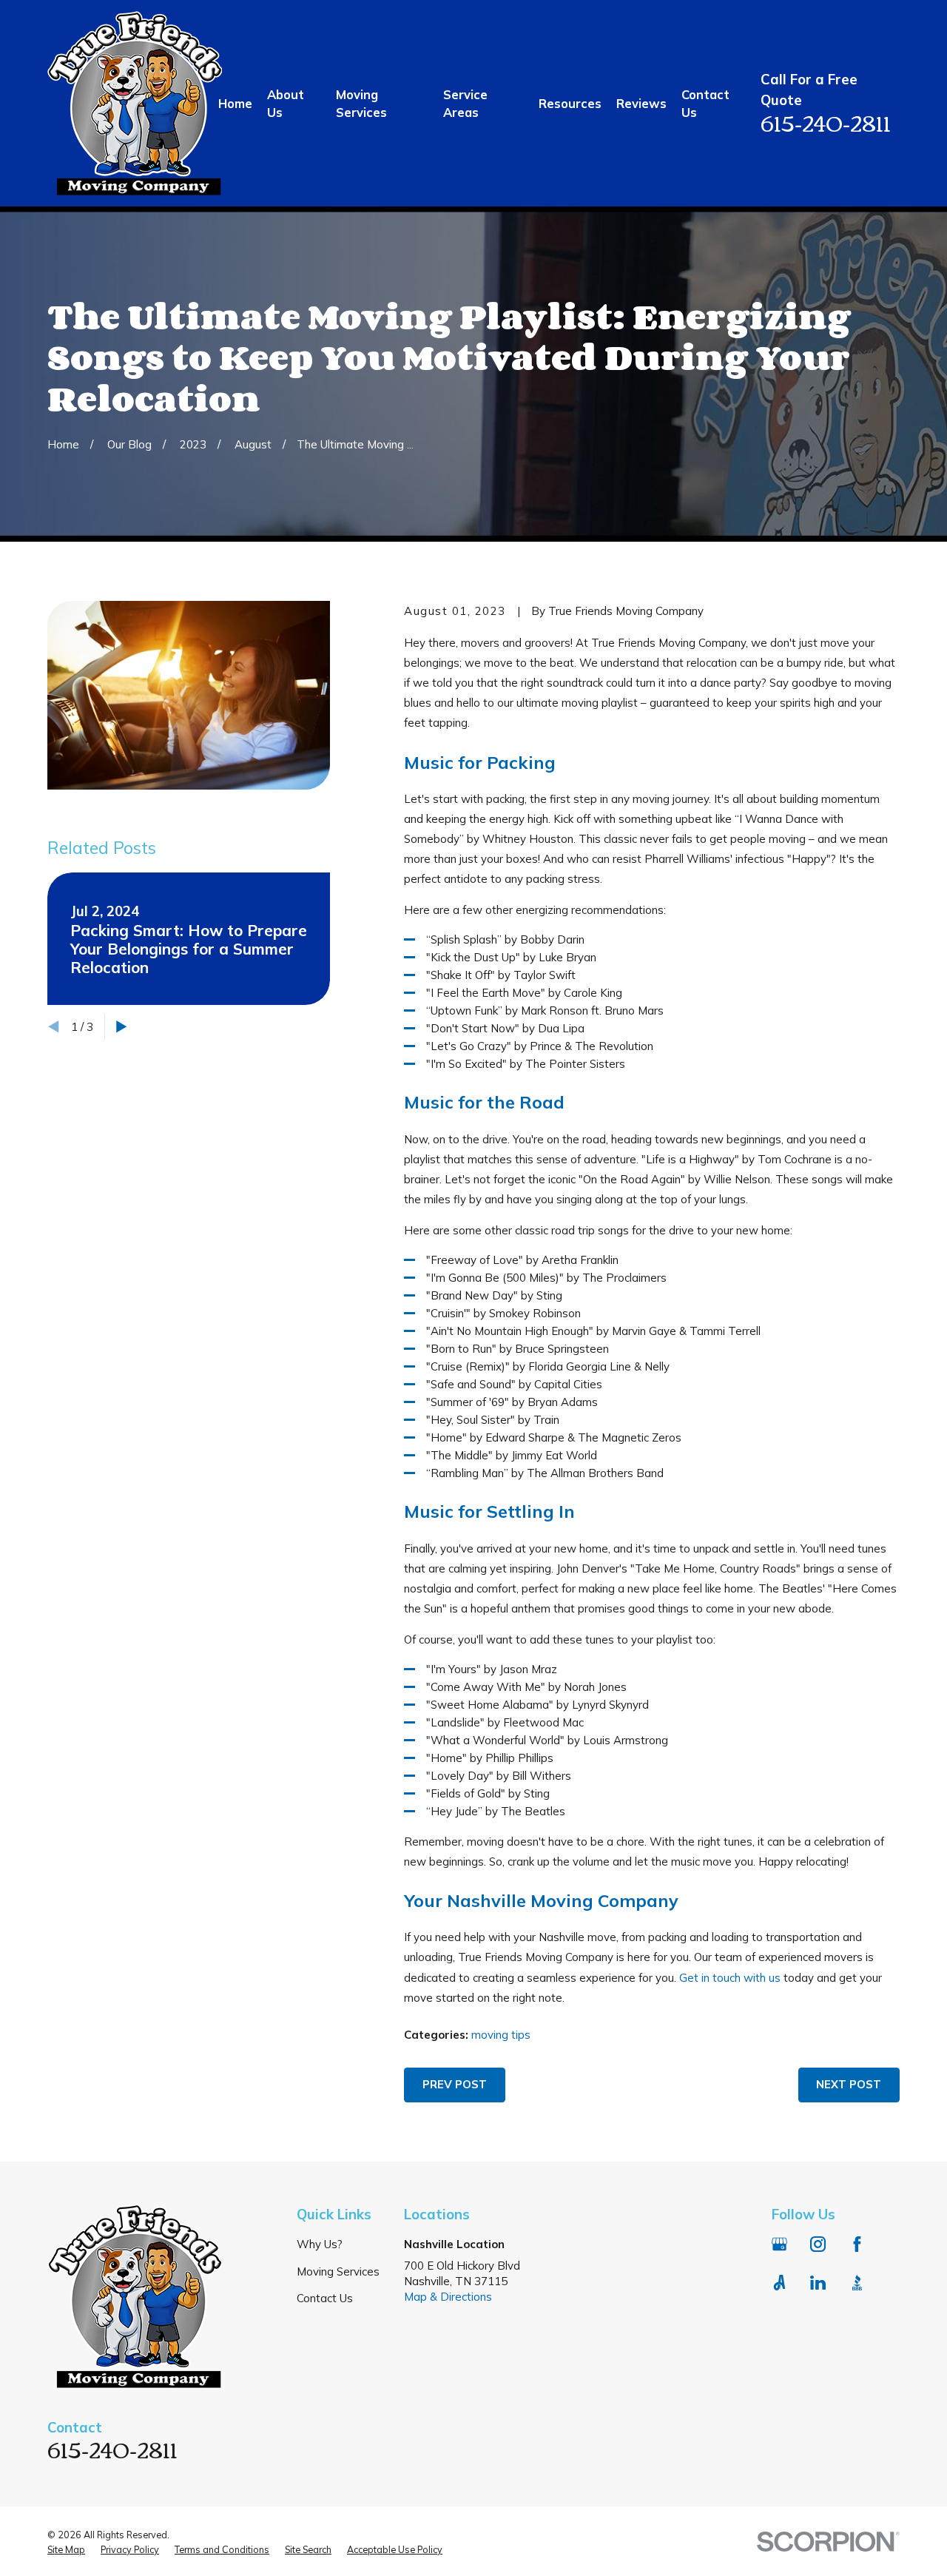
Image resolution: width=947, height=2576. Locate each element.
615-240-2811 (826, 122)
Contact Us (325, 2298)
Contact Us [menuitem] (705, 103)
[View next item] (122, 1027)
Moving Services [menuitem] (361, 103)
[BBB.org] (857, 2283)
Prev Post (455, 2084)
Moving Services (338, 2271)
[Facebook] (857, 2244)
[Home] (135, 103)
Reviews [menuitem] (641, 103)
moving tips (501, 2035)
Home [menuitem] (235, 103)
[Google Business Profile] (779, 2244)
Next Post (849, 2084)
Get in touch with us (730, 1978)
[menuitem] (66, 2550)
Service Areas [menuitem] (465, 103)
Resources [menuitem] (570, 103)
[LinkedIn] (818, 2283)
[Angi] (779, 2283)
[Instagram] (818, 2244)
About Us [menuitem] (286, 103)
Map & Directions (448, 2297)
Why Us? (320, 2244)
